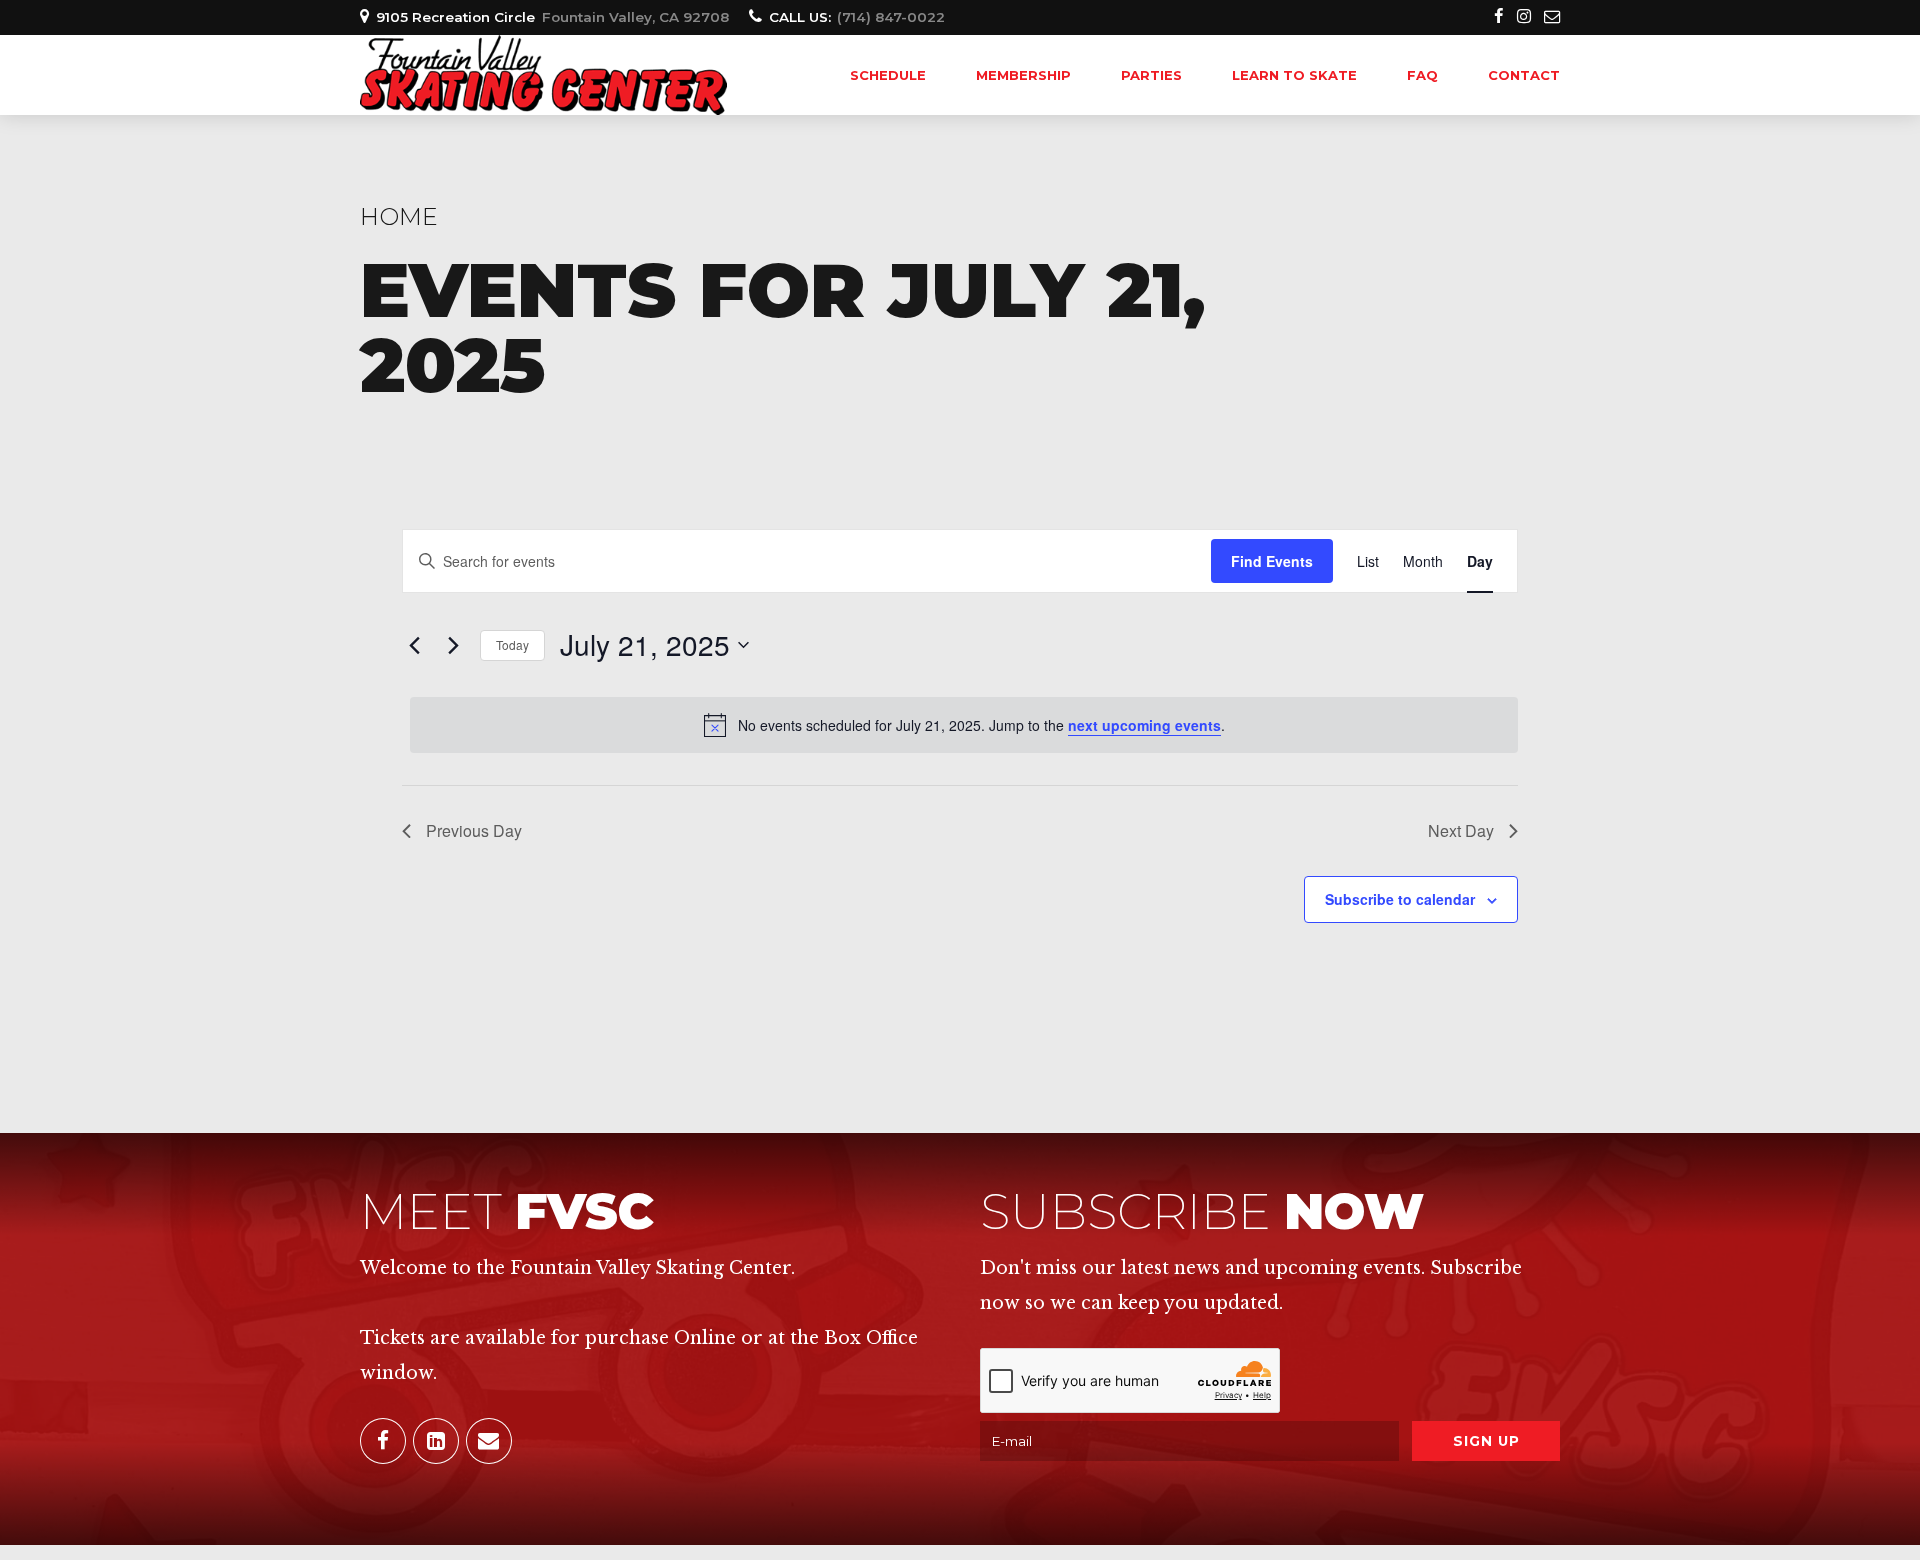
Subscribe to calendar (1400, 899)
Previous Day (474, 830)
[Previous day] (414, 645)
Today (512, 644)
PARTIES (1151, 75)
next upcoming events (1144, 725)
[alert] (964, 725)
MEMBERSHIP (1023, 75)
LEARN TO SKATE (1294, 75)
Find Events (1272, 561)
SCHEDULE (888, 75)
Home (399, 216)
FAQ (1422, 75)
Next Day (1461, 830)
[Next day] (453, 645)
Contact (1524, 75)
